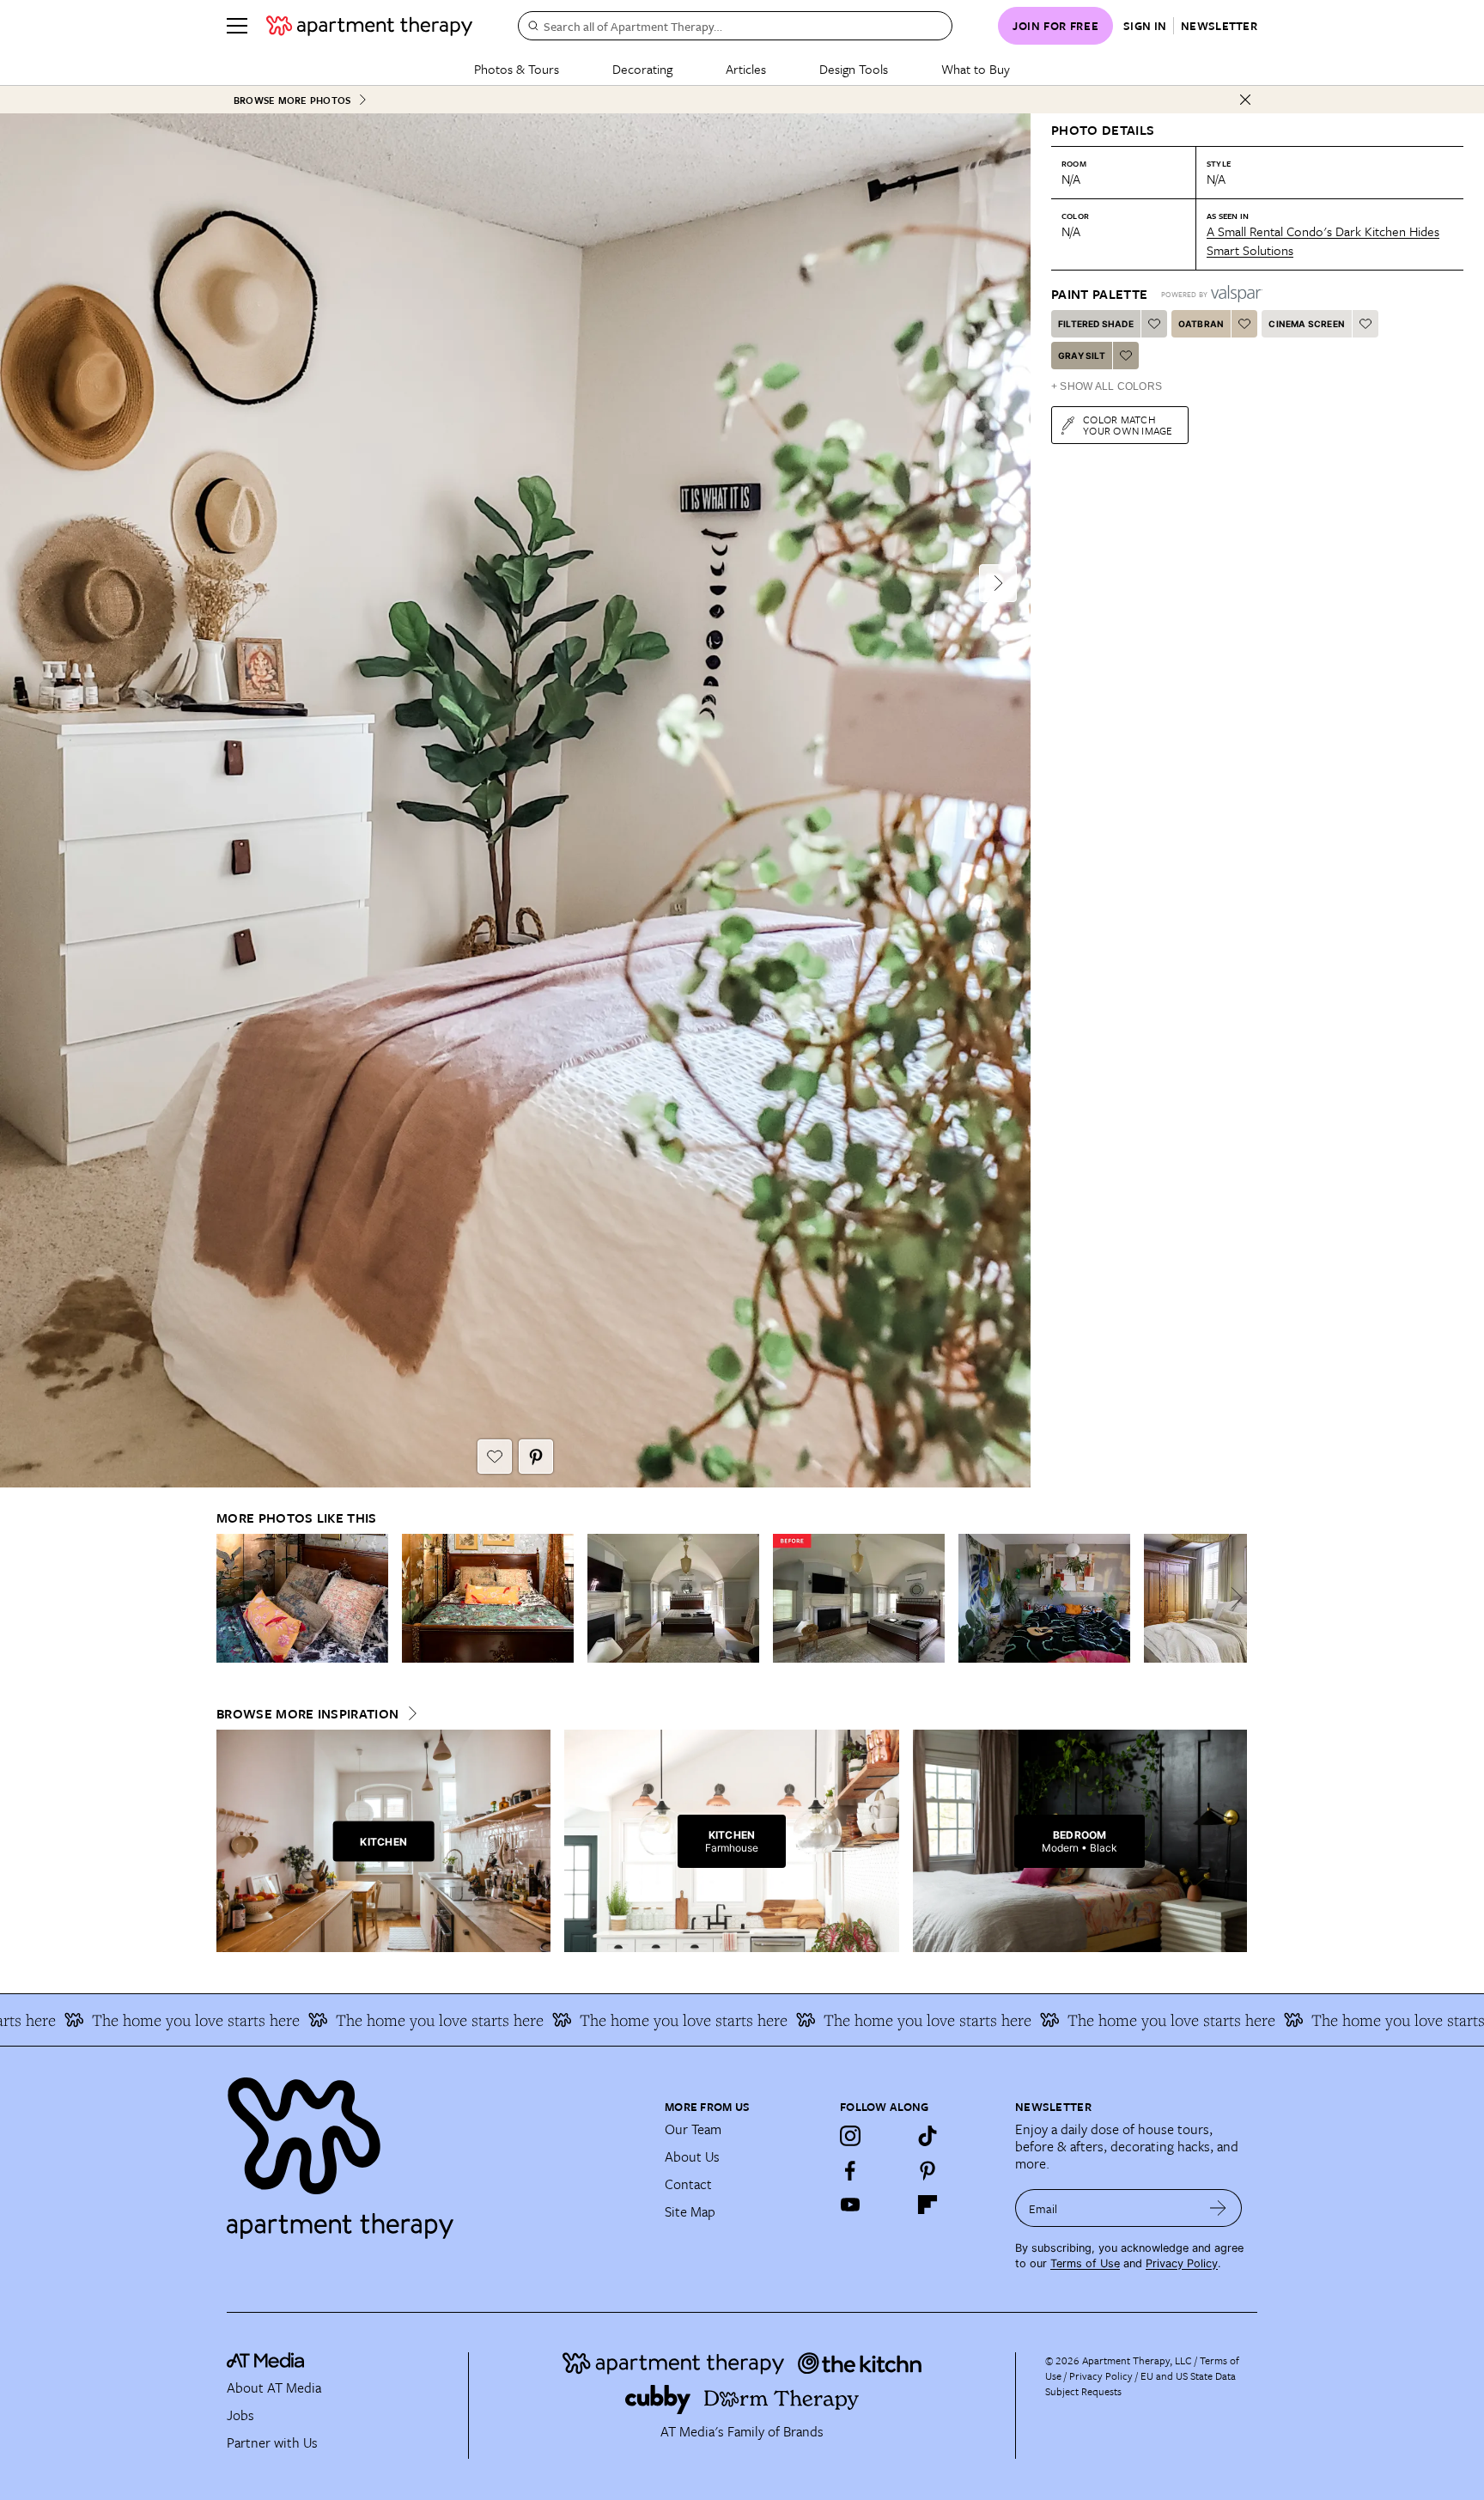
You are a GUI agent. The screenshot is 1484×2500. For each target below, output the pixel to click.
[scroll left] (230, 1598)
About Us (692, 2156)
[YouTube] (850, 2205)
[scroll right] (1233, 1598)
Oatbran (1201, 324)
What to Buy (976, 69)
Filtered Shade (1096, 324)
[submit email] (1218, 2208)
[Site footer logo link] (435, 2150)
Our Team (693, 2129)
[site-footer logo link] (265, 2363)
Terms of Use (1085, 2263)
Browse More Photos (292, 100)
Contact (688, 2184)
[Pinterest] (927, 2170)
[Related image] (302, 1598)
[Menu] (237, 26)
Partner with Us (272, 2442)
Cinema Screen (1307, 324)
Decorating (642, 69)
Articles (746, 69)
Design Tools (854, 69)
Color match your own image (1128, 425)
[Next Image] (998, 583)
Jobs (240, 2415)
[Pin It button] (536, 1457)
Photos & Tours (517, 69)
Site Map (690, 2211)
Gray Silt (1082, 356)
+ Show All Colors (1107, 386)
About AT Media (274, 2387)
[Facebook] (850, 2170)
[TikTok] (927, 2136)
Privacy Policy (1182, 2263)
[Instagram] (850, 2136)
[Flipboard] (927, 2205)
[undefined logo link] (369, 26)
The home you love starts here (361, 2020)
